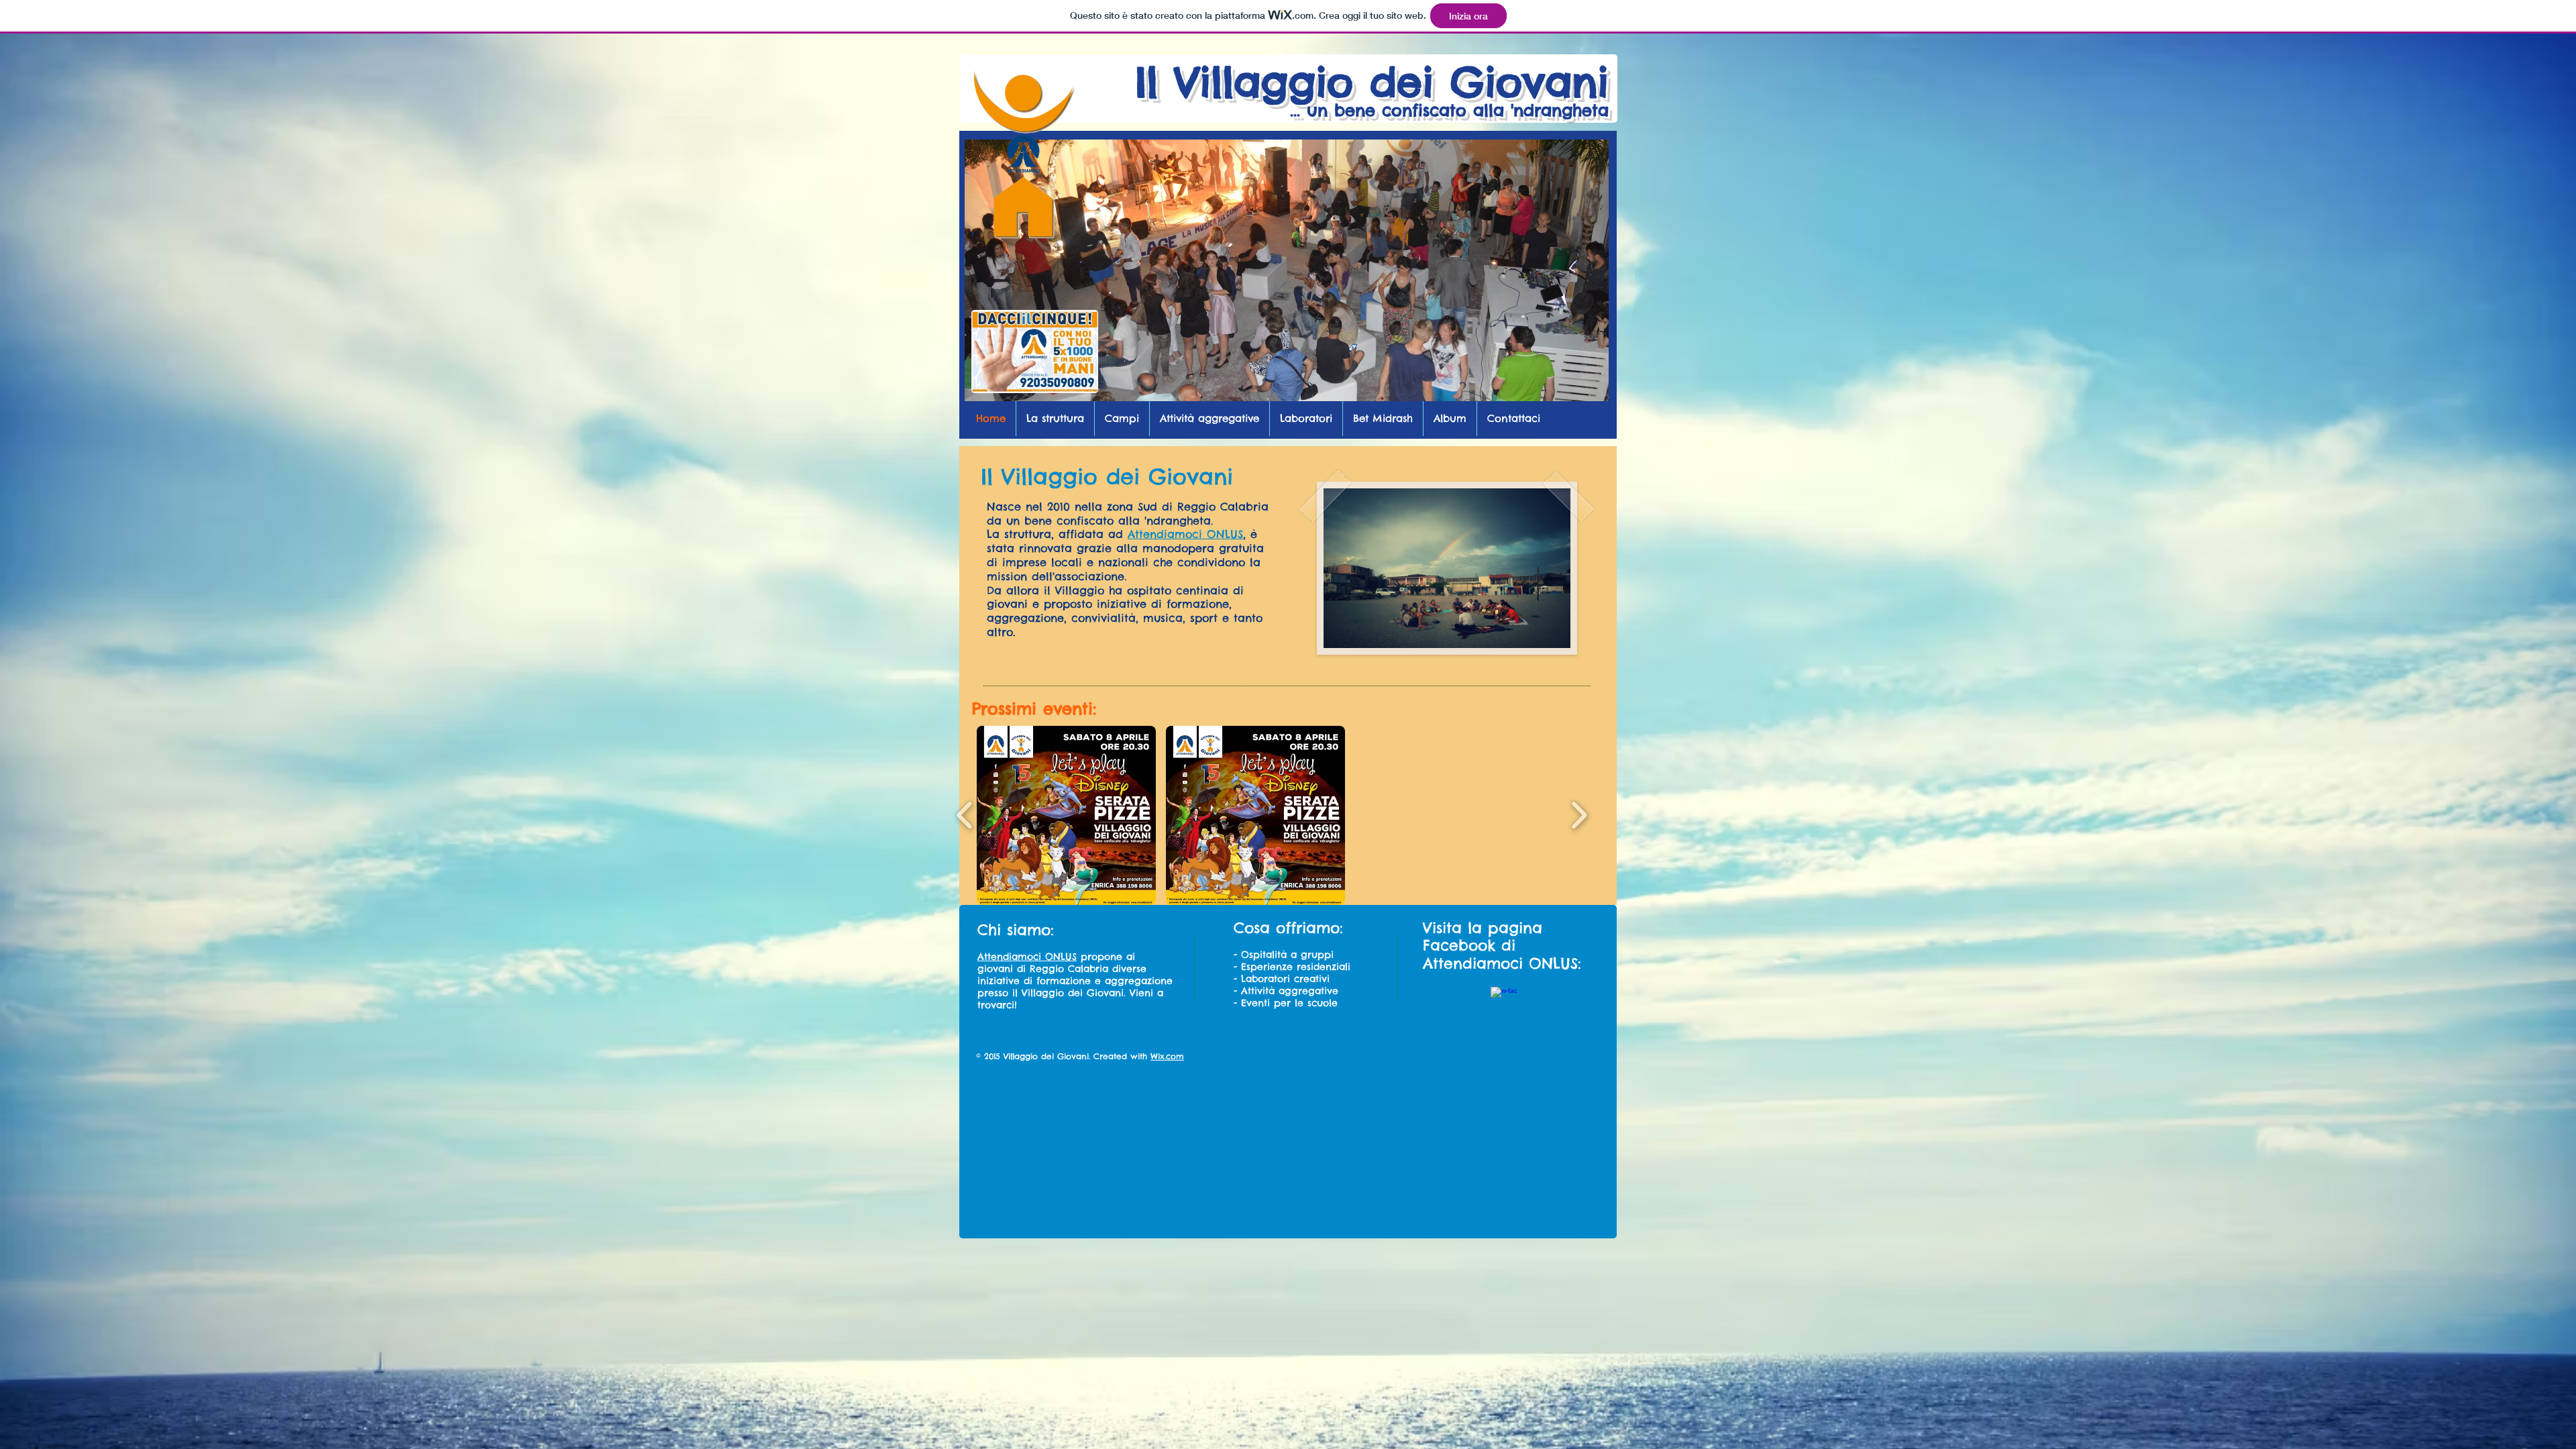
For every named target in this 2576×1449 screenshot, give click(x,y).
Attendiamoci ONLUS (1185, 534)
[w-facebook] (1504, 1000)
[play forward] (1579, 815)
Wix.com (1167, 1056)
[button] (1066, 815)
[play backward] (965, 815)
